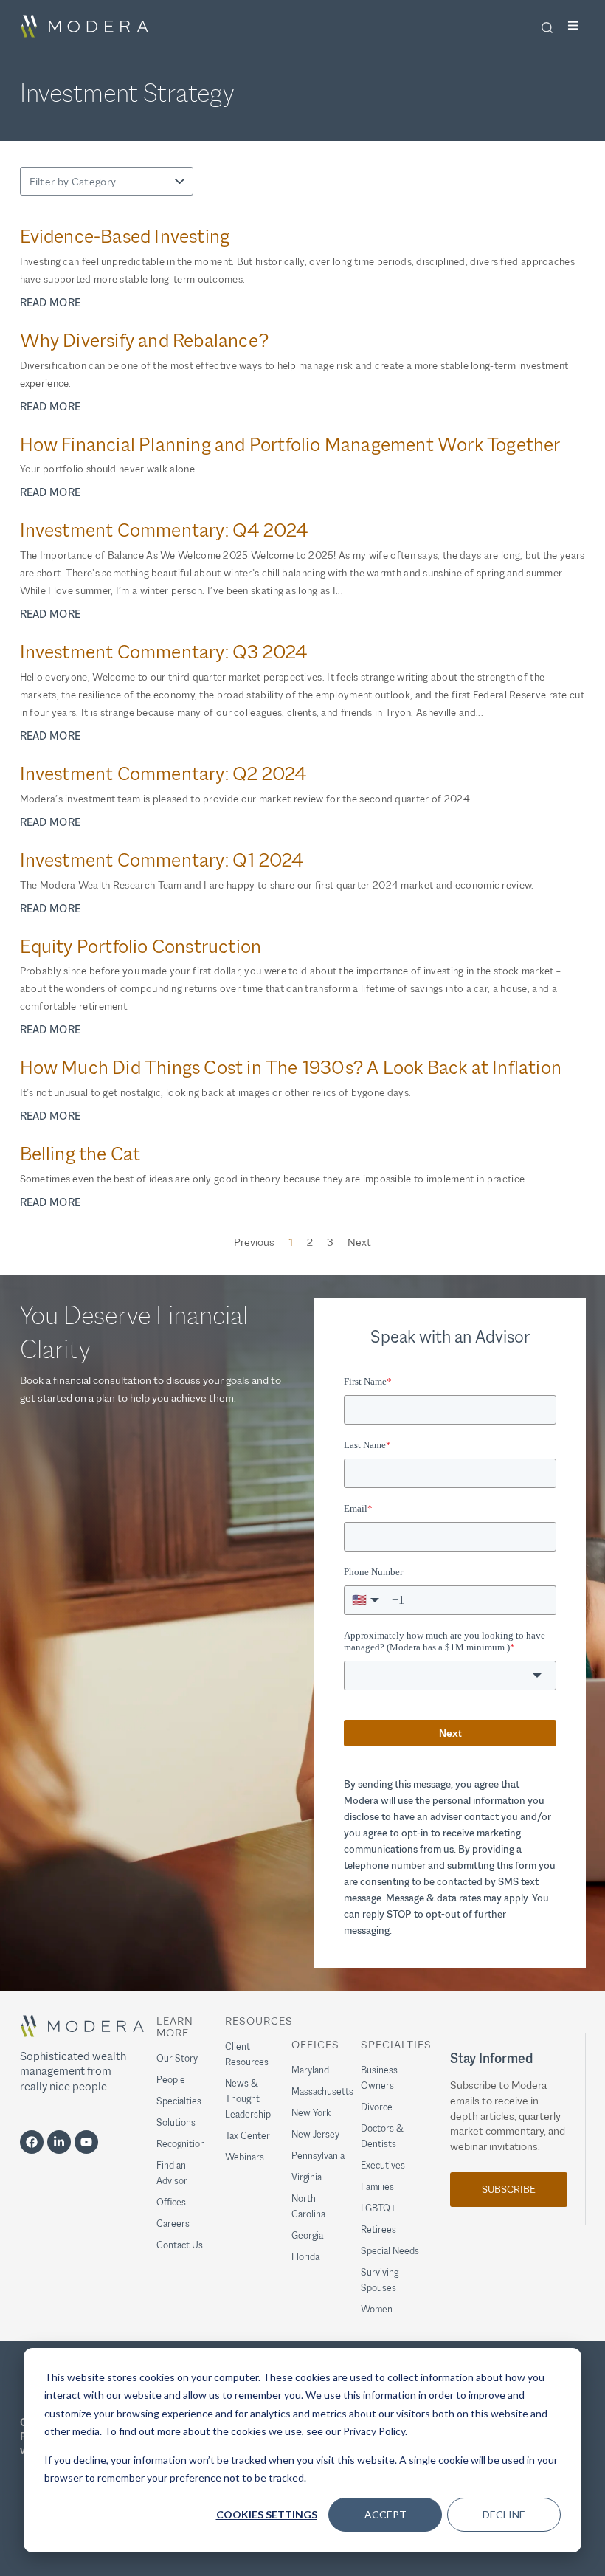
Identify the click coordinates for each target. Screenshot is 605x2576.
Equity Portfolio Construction (141, 947)
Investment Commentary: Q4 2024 (164, 530)
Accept (386, 2514)
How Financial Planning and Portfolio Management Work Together (290, 445)
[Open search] (547, 27)
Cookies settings (267, 2514)
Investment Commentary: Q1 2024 (162, 860)
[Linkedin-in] (59, 2142)
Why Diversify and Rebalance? (145, 341)
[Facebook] (32, 2142)
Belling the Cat (80, 1154)
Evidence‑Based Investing (125, 237)
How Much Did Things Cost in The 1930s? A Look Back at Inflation (291, 1068)
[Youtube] (86, 2142)
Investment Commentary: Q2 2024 (163, 774)
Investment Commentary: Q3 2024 (164, 652)
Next (359, 1242)
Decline (504, 2514)
